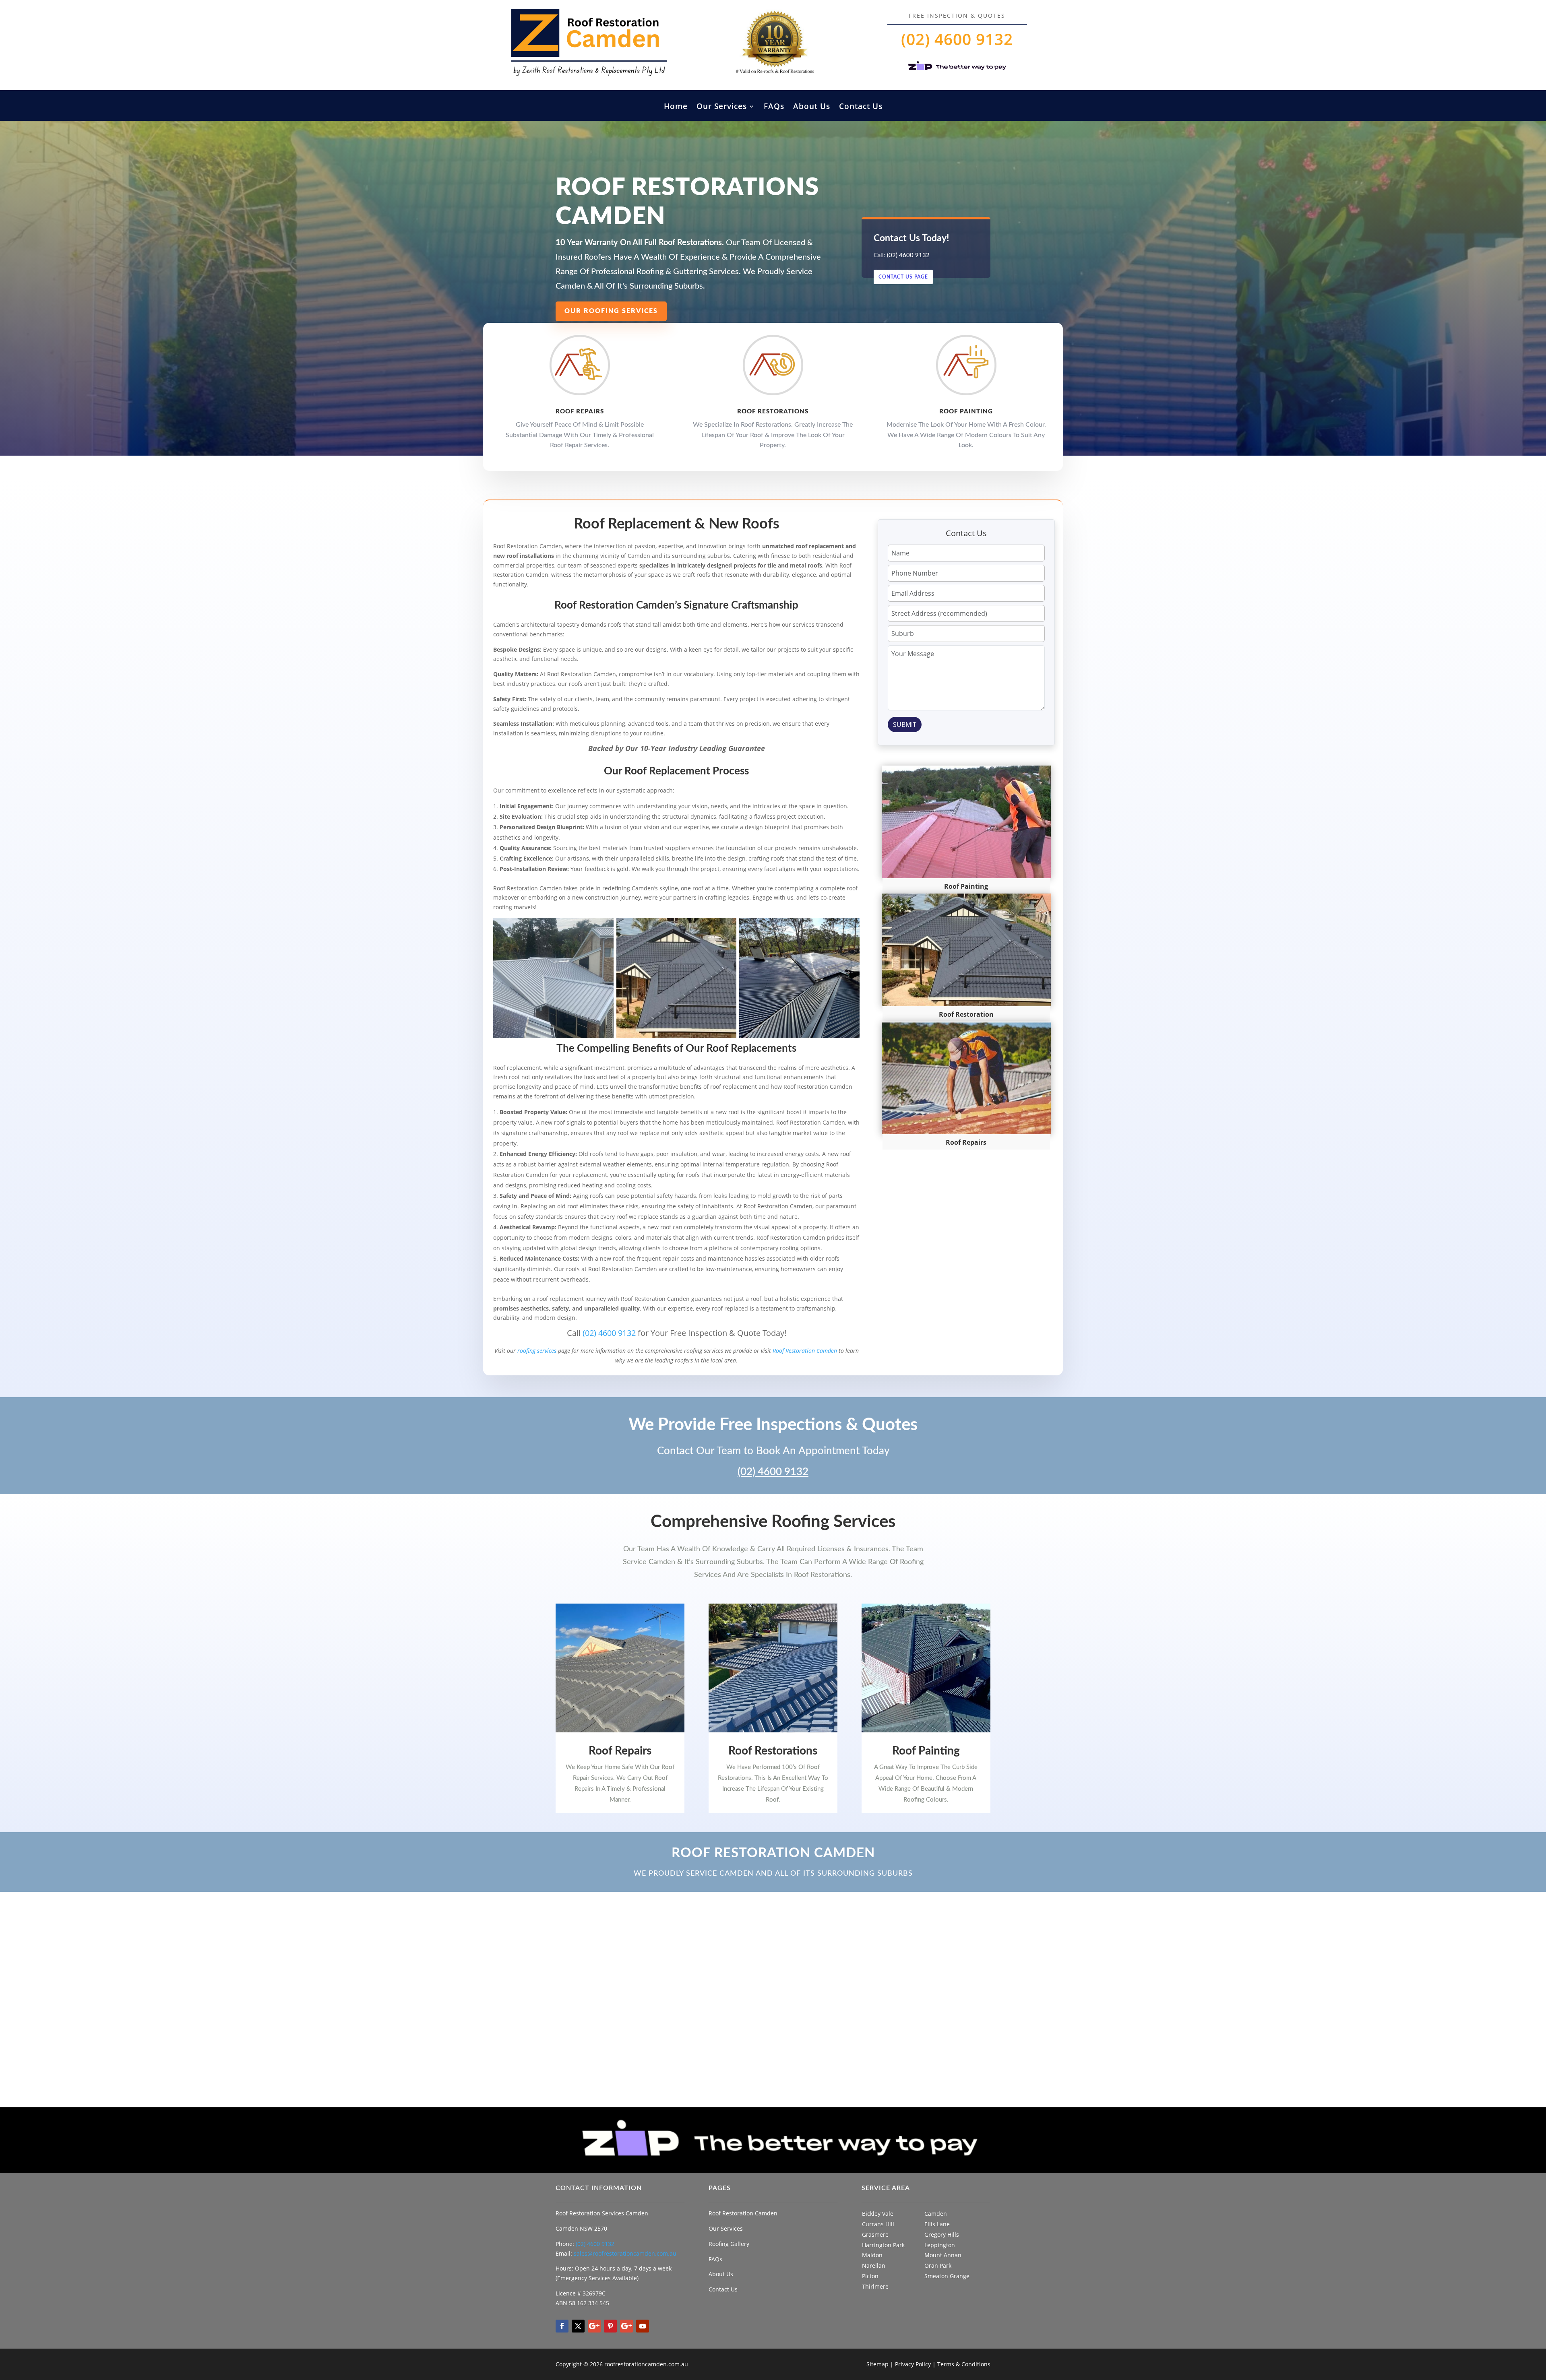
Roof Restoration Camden (805, 1351)
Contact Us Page (903, 277)
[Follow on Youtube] (643, 2326)
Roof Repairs (620, 1751)
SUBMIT (905, 725)
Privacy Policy (913, 2364)
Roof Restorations (773, 1751)
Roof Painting (926, 1751)
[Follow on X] (578, 2326)
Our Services (722, 107)
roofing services (537, 1351)
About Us (812, 107)
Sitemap (877, 2364)
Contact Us (861, 107)
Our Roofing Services (611, 311)
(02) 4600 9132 (957, 39)
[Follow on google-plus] (594, 2326)
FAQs (774, 107)
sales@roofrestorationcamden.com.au (625, 2253)
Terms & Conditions (964, 2364)
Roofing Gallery (729, 2244)
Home (676, 107)
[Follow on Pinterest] (610, 2326)
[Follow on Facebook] (562, 2326)
